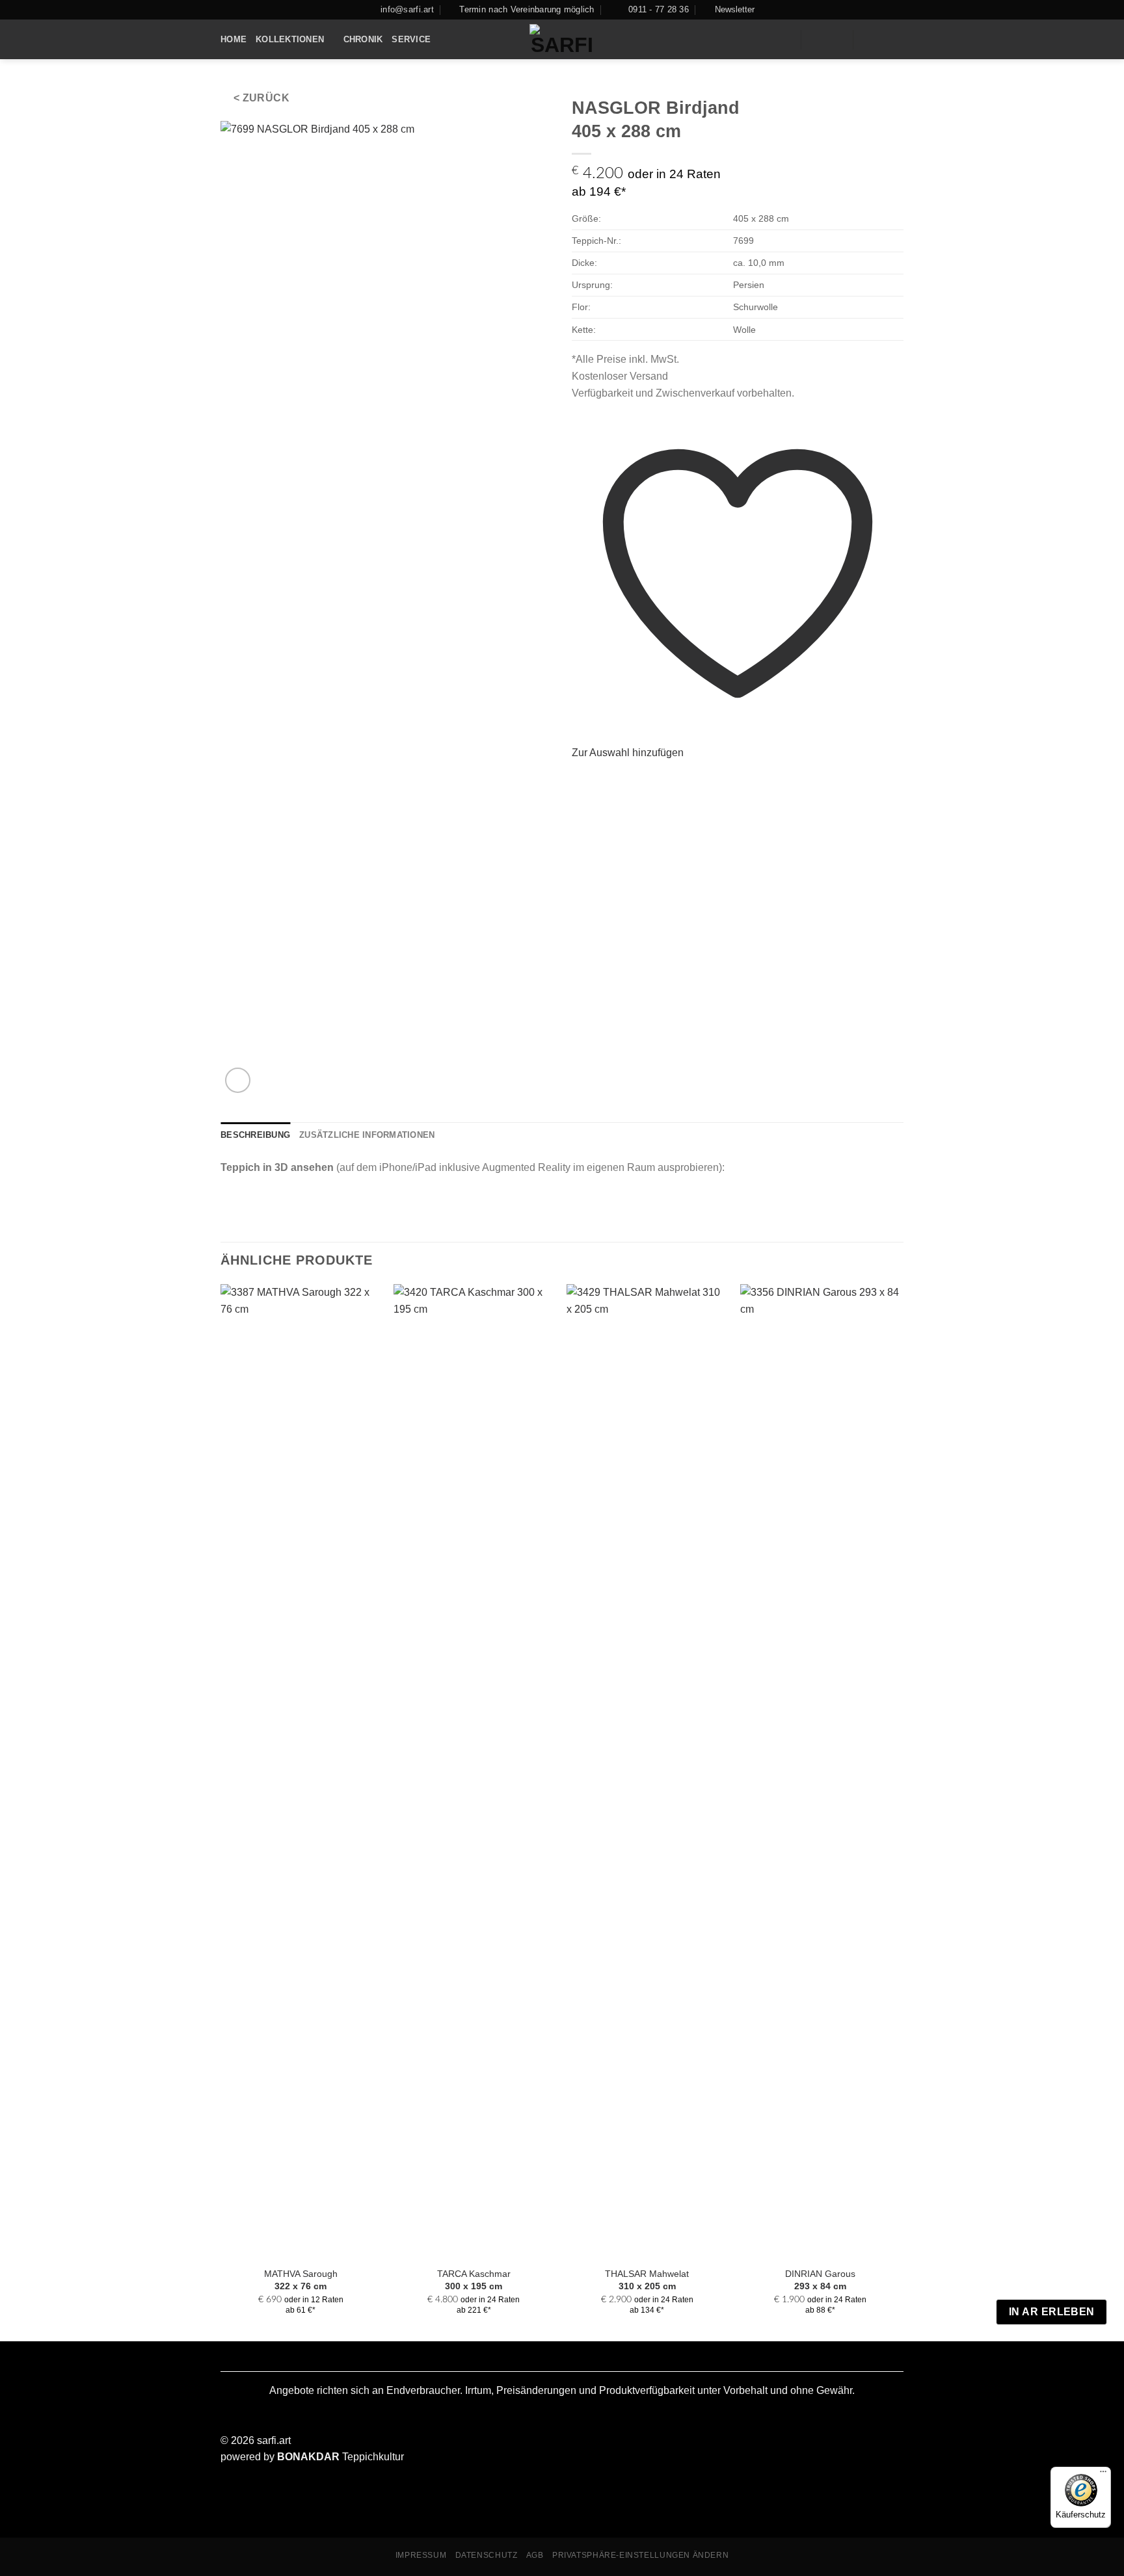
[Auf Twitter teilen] (596, 780)
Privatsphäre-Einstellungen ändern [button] (640, 2555)
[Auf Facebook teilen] (580, 780)
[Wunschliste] (816, 40)
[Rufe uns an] (892, 40)
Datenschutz (487, 2555)
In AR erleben (1052, 2312)
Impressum (421, 2555)
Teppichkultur (341, 2457)
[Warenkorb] (836, 40)
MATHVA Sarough (301, 2280)
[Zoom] (238, 1080)
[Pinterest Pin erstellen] (627, 780)
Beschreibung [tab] (255, 1135)
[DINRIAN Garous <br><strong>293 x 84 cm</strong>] (821, 1772)
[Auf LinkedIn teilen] (643, 780)
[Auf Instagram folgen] (869, 40)
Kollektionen (290, 39)
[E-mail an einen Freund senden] (611, 780)
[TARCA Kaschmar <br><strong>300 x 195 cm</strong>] (474, 1772)
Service (411, 39)
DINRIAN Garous (820, 2280)
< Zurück (262, 98)
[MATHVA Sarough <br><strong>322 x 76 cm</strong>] (301, 1772)
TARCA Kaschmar (474, 2280)
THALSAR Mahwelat (647, 2280)
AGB (535, 2555)
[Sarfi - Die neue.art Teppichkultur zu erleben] (562, 40)
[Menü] (1103, 2475)
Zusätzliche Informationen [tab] (367, 1135)
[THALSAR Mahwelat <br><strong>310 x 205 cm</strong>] (647, 1772)
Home (234, 39)
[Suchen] (786, 40)
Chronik (363, 39)
